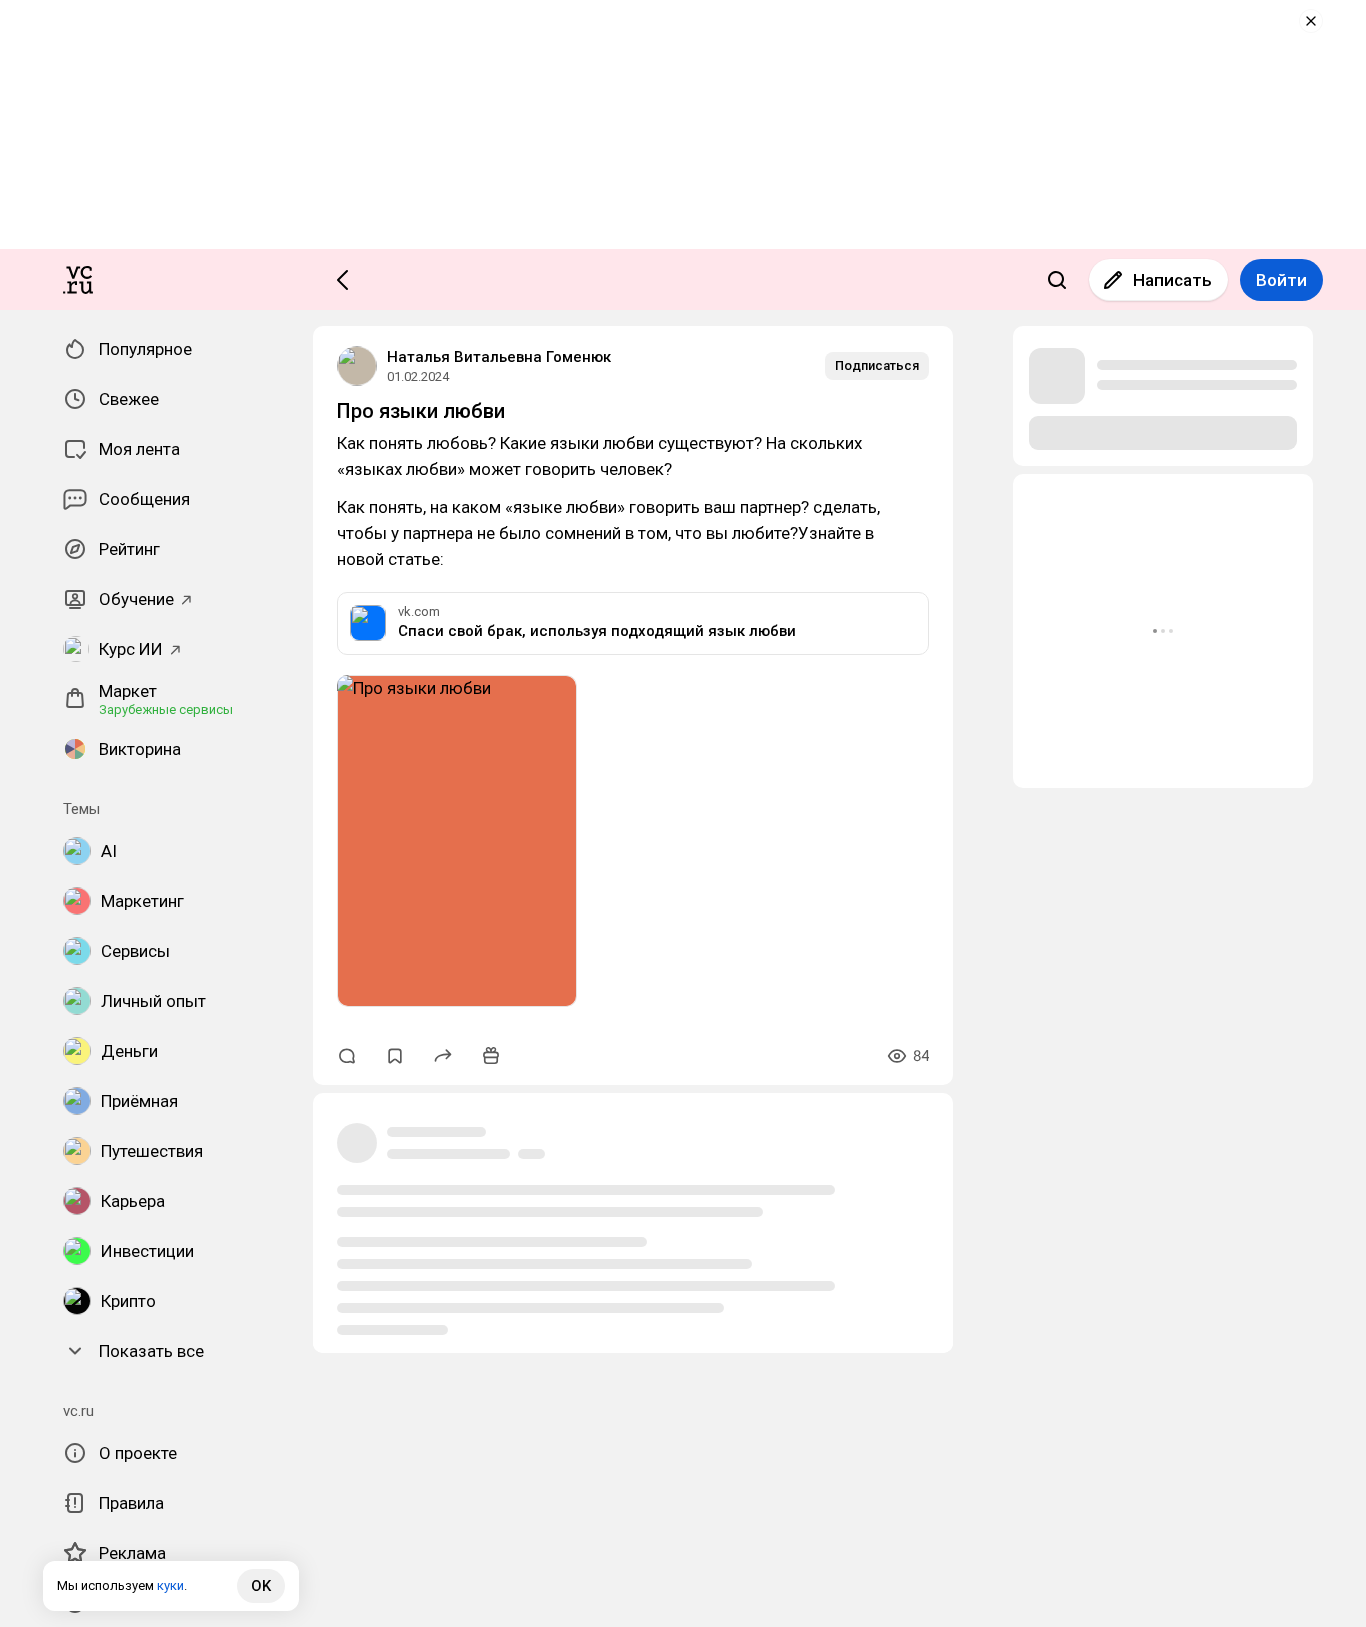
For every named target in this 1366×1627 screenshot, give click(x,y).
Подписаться (877, 365)
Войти (1281, 280)
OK (261, 1586)
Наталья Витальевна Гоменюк (499, 357)
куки (170, 1585)
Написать (1172, 280)
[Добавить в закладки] (395, 1056)
